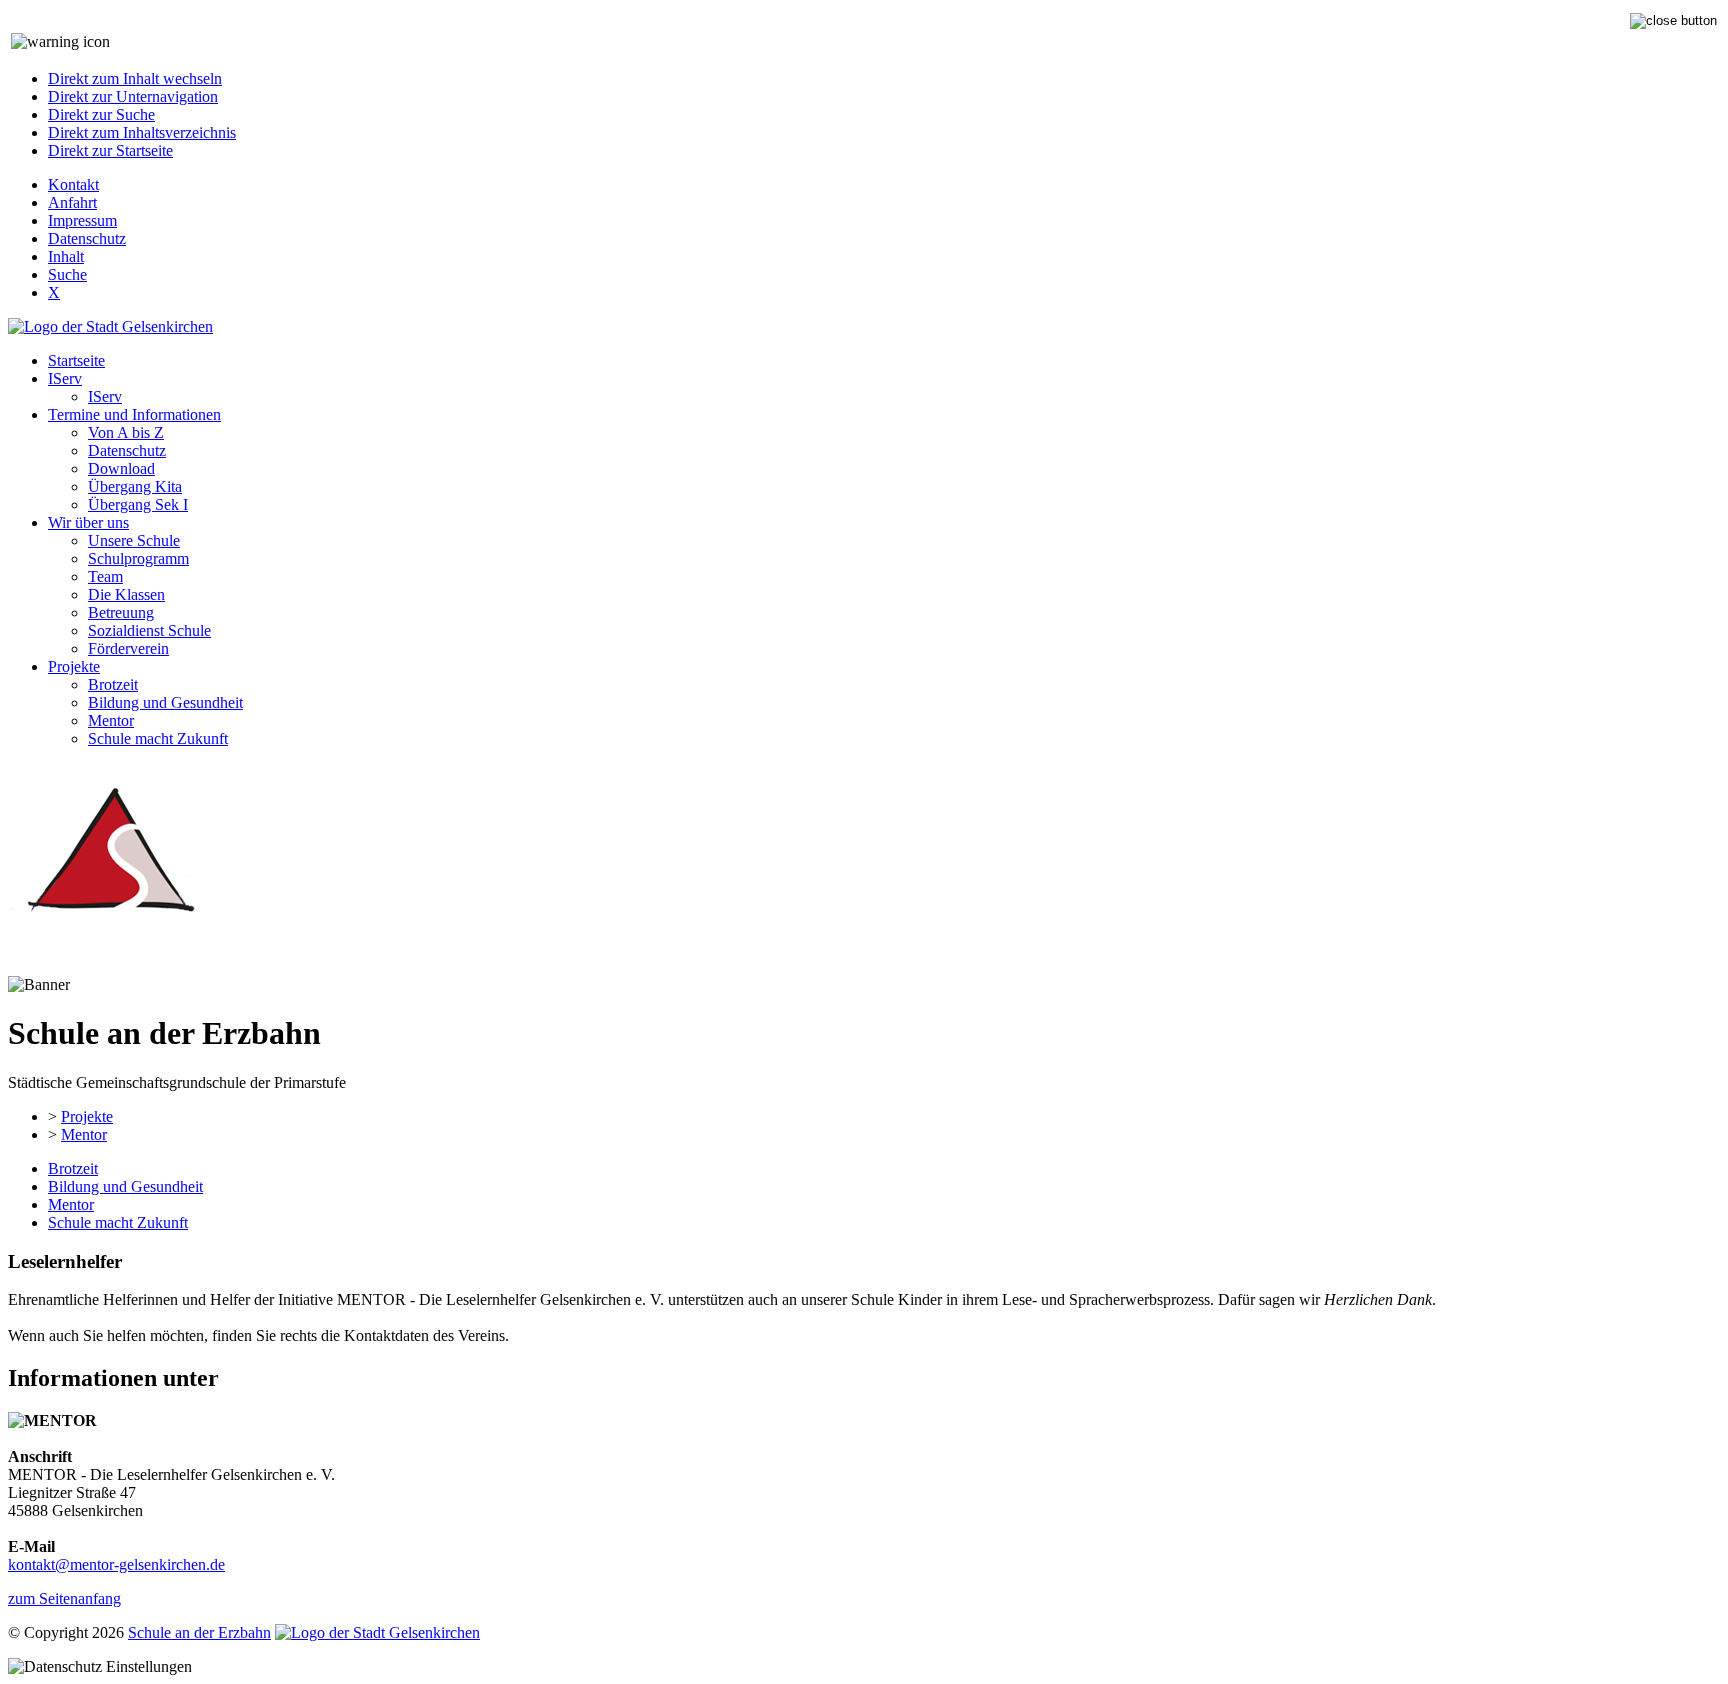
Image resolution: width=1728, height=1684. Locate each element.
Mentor (111, 720)
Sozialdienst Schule (149, 630)
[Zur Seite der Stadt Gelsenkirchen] (110, 326)
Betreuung (121, 612)
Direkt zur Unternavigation (133, 96)
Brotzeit (113, 684)
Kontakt (73, 184)
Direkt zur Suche (101, 114)
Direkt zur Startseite (110, 150)
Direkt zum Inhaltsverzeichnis (142, 132)
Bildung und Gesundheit (165, 702)
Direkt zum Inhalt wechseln (135, 78)
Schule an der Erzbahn (199, 1632)
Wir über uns (88, 522)
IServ (65, 378)
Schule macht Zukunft (158, 738)
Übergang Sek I (138, 504)
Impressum (82, 220)
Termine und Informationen (134, 414)
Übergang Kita (135, 486)
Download (121, 468)
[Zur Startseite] (112, 966)
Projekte (74, 666)
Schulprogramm (138, 558)
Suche (67, 274)
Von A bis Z (126, 432)
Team (105, 576)
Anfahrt (72, 202)
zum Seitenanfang (64, 1598)
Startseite (76, 360)
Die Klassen (126, 594)
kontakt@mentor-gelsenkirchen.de (116, 1564)
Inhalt (66, 256)
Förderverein (128, 648)
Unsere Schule (134, 540)
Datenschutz (87, 238)
